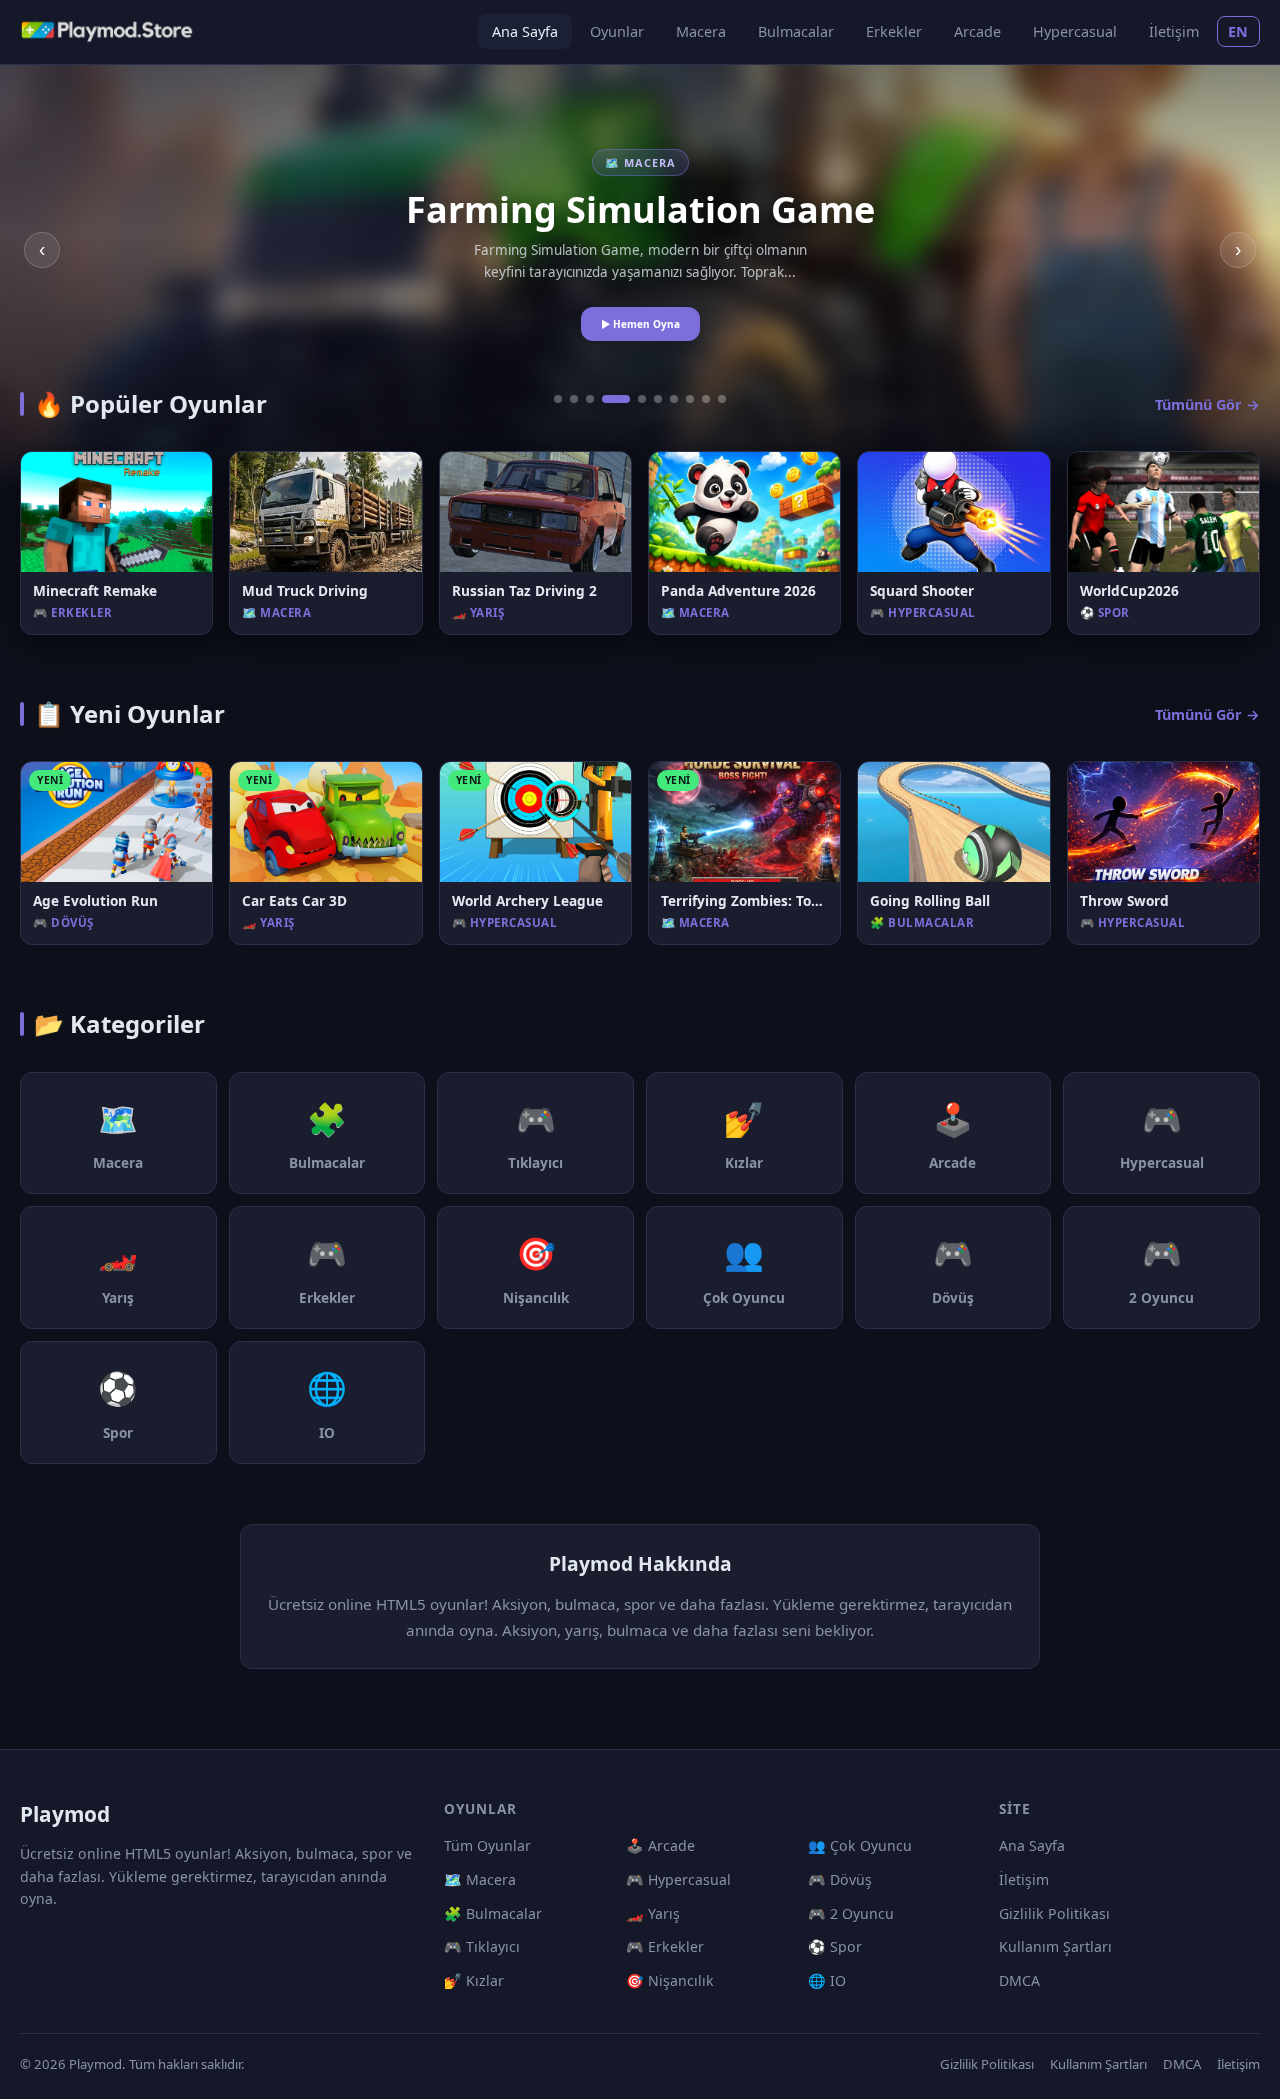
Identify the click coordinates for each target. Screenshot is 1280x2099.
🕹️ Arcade (660, 1845)
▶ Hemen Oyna (640, 324)
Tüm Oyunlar (487, 1845)
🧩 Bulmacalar (493, 1913)
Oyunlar (617, 31)
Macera (701, 31)
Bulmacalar (796, 31)
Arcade (977, 31)
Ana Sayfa (525, 31)
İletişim (1174, 31)
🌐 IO (827, 1980)
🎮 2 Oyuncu (851, 1913)
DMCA (1019, 1980)
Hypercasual (1075, 31)
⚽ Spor (835, 1946)
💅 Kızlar (474, 1980)
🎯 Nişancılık (670, 1980)
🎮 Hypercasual (678, 1879)
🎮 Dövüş (840, 1879)
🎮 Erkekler (665, 1946)
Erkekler (894, 31)
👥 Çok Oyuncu (860, 1845)
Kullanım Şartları (1055, 1946)
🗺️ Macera (480, 1879)
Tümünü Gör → (1207, 404)
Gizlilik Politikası (1054, 1913)
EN (1238, 31)
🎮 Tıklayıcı (482, 1946)
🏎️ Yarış (653, 1913)
